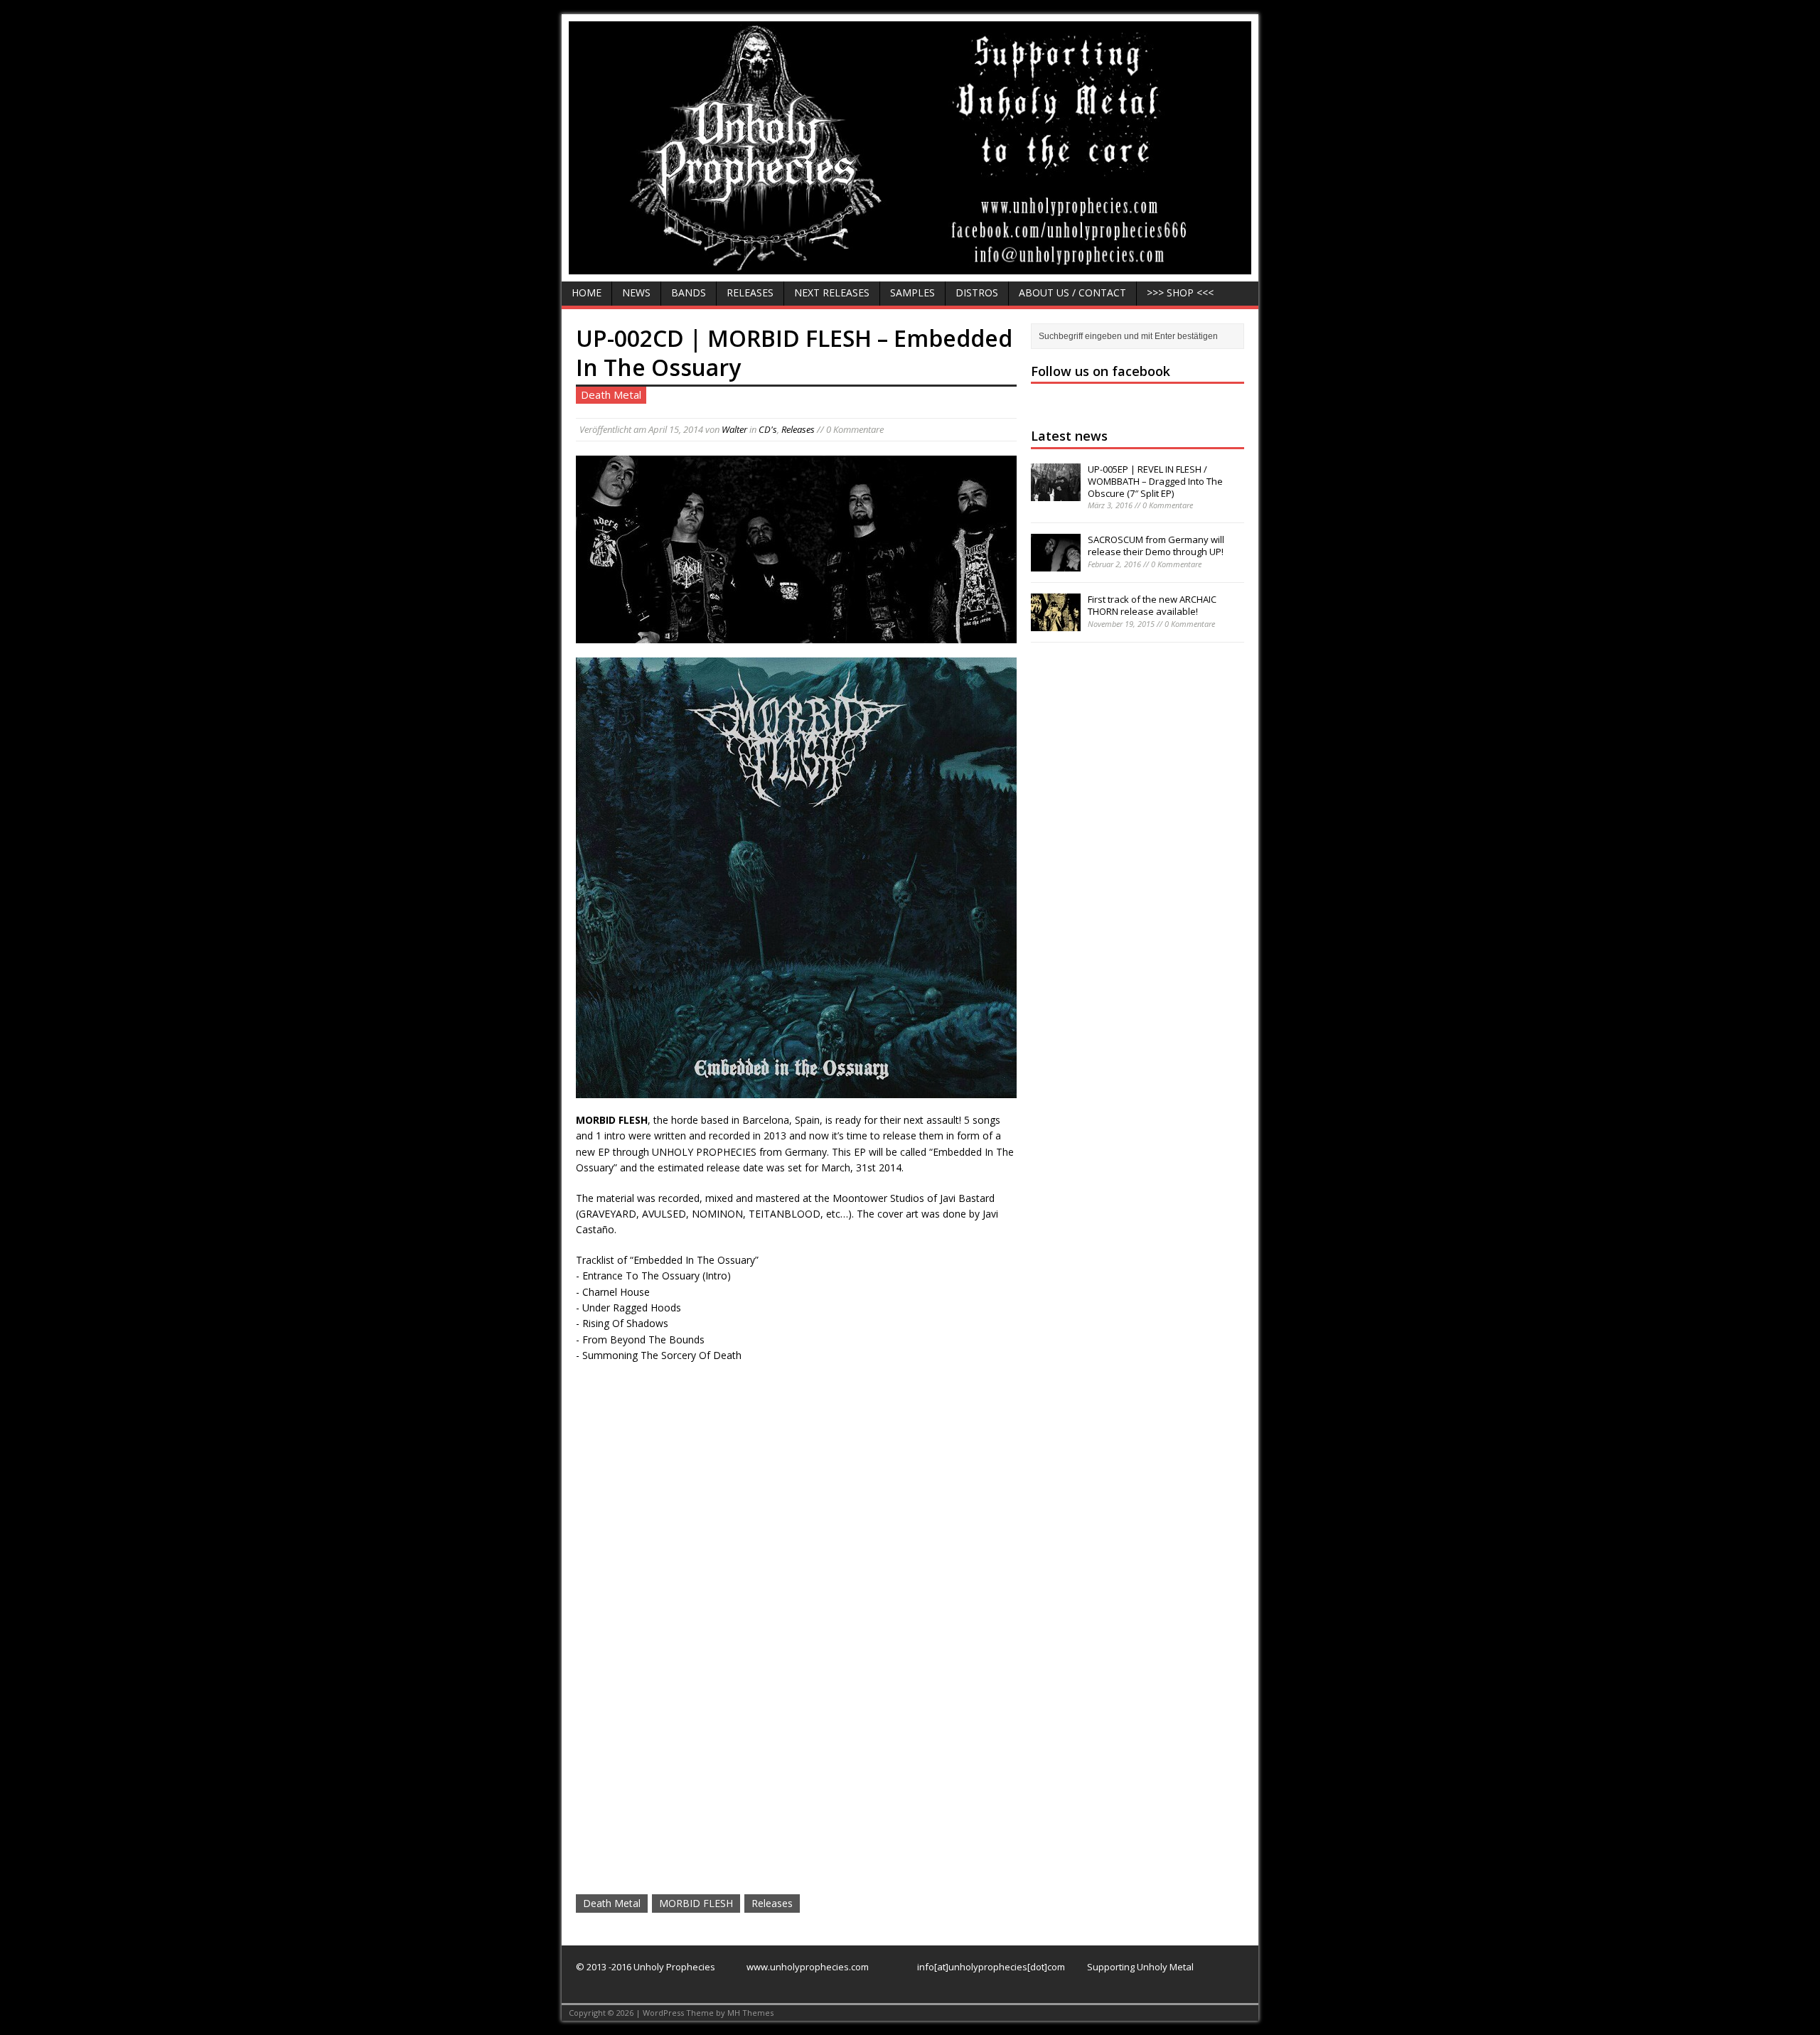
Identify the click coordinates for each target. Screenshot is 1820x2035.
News (636, 292)
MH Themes (750, 2013)
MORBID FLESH (696, 1903)
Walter (734, 429)
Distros (977, 292)
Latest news (1069, 436)
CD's (768, 429)
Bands (689, 292)
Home (587, 292)
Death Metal (612, 1903)
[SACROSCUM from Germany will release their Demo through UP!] (1056, 564)
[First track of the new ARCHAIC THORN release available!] (1056, 623)
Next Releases (832, 292)
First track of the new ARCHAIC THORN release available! (1152, 605)
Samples (912, 292)
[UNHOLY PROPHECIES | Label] (910, 265)
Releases (750, 292)
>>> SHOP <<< (1180, 292)
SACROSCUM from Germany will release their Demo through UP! (1156, 546)
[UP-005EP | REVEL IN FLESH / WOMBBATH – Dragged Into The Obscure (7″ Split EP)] (1056, 493)
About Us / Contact (1072, 292)
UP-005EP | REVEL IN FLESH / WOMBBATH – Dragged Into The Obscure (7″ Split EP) (1155, 481)
